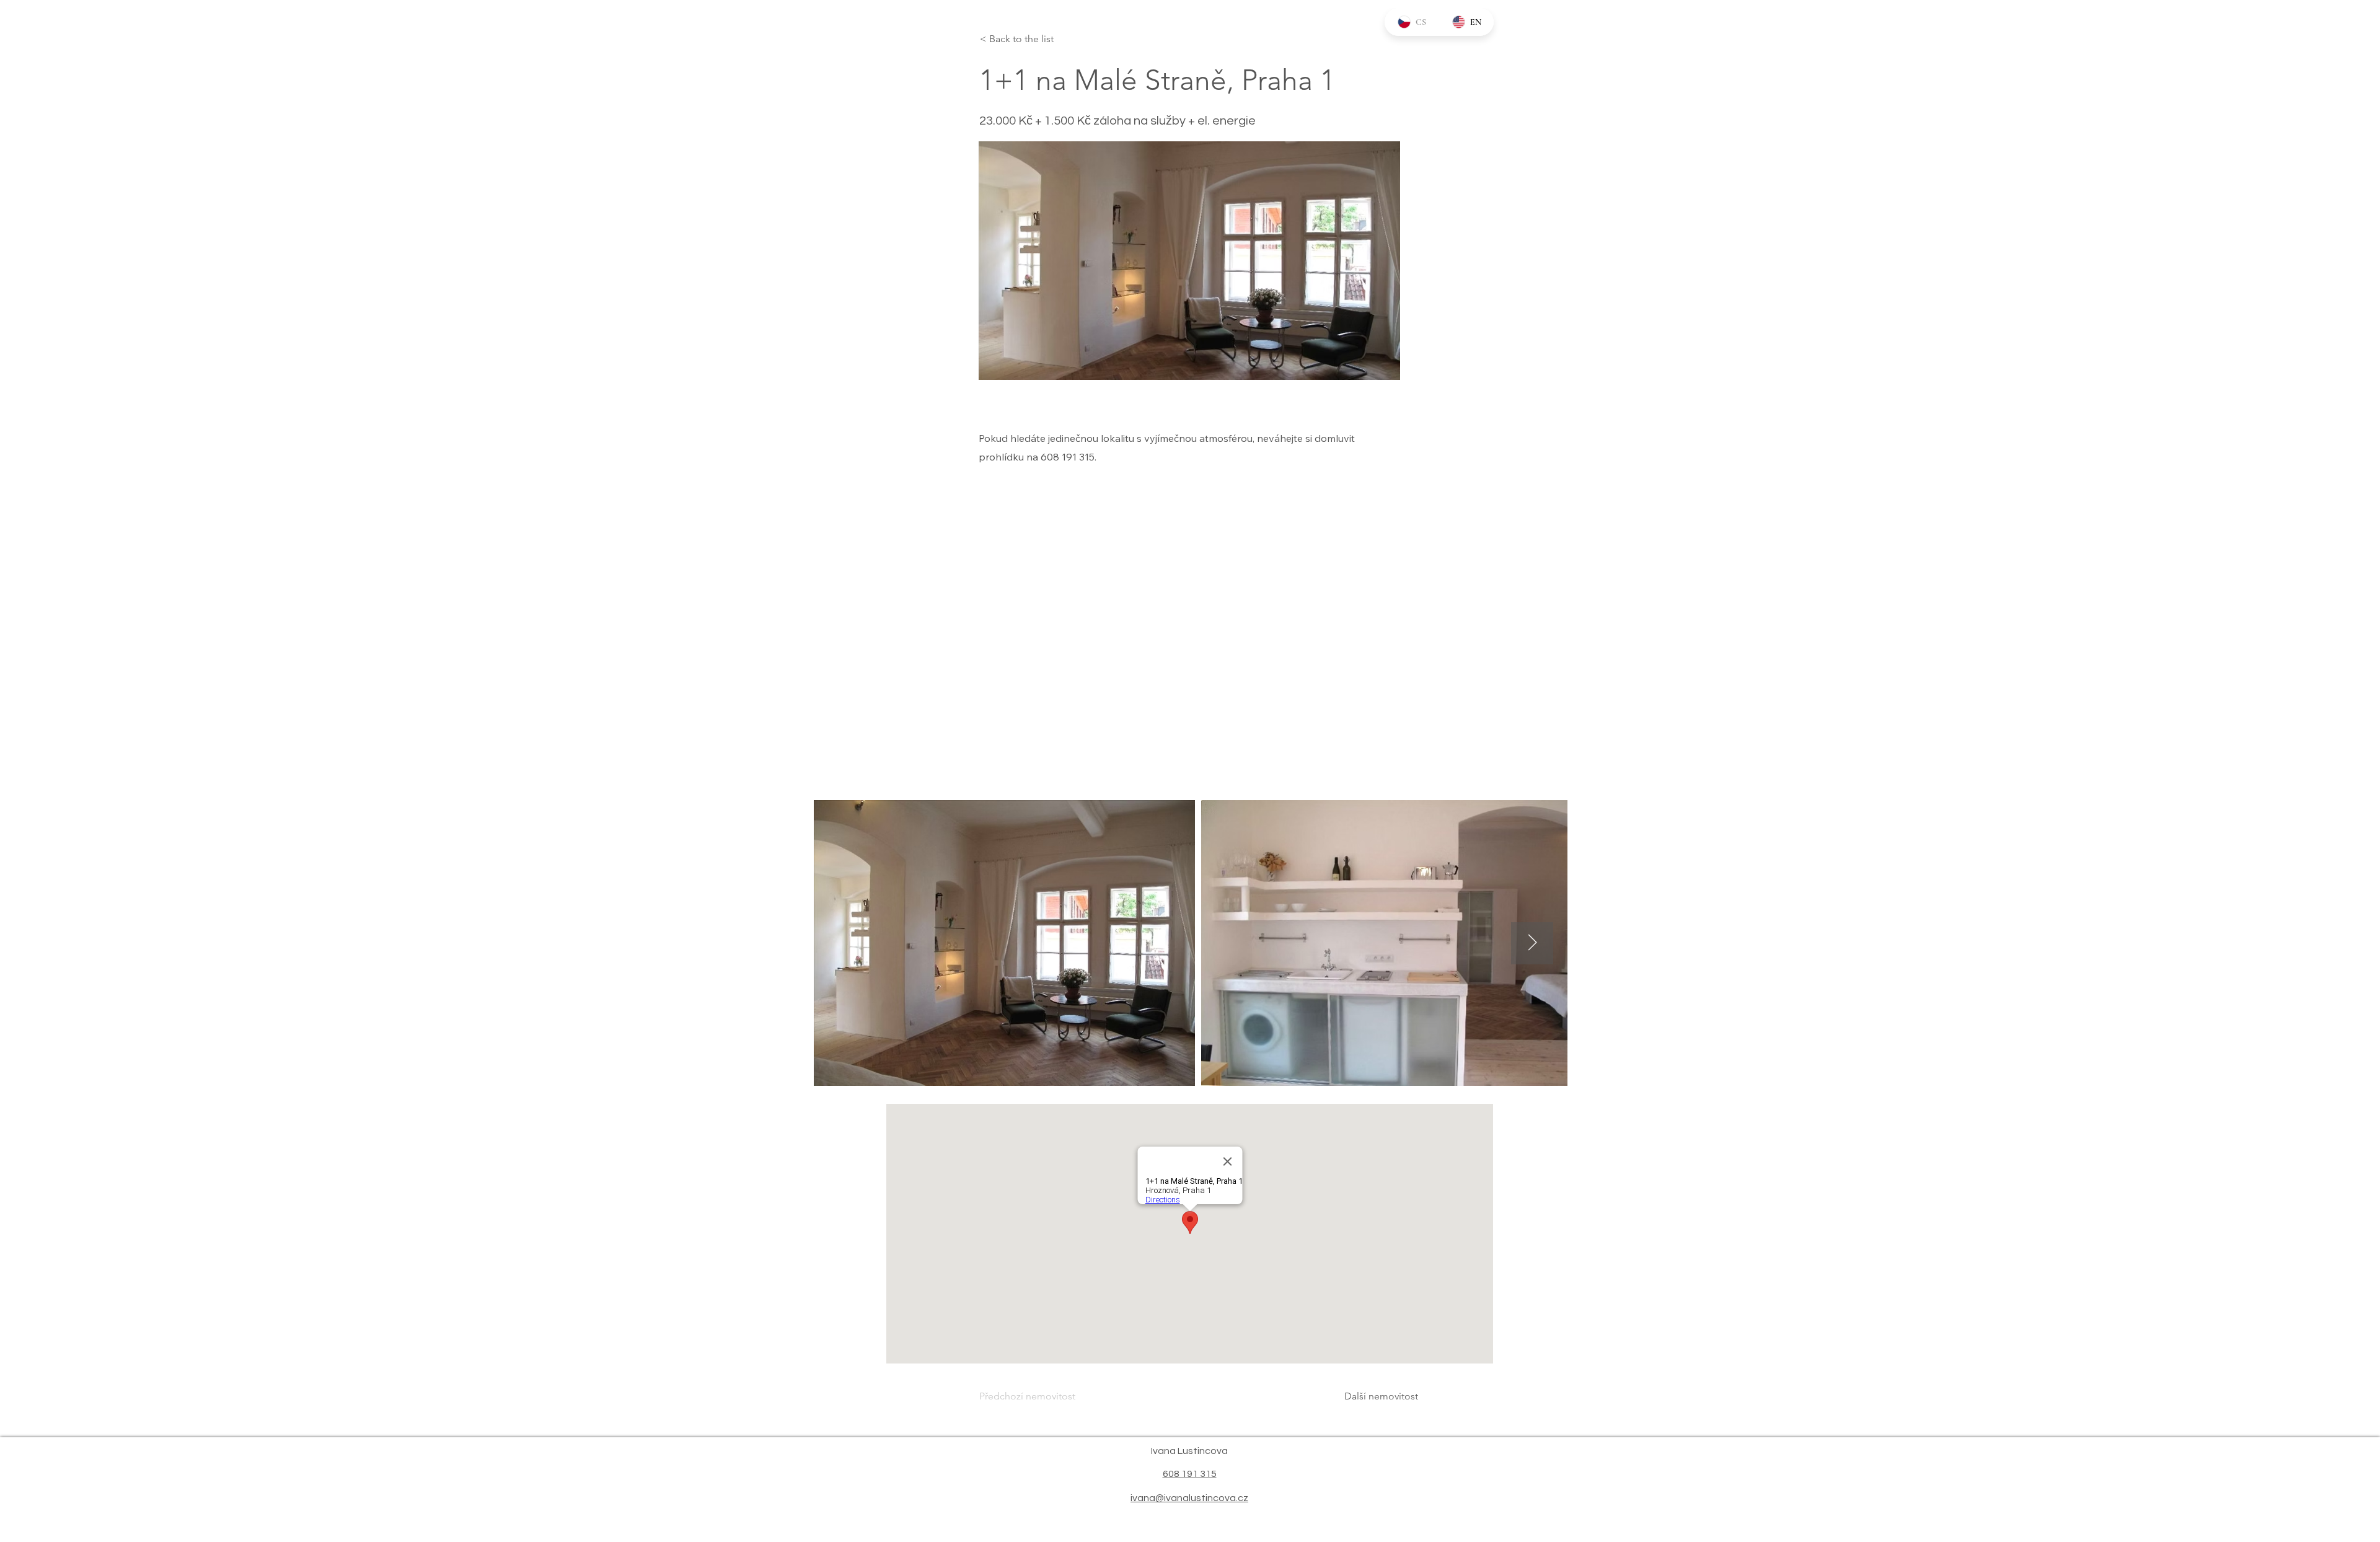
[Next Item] (1532, 943)
